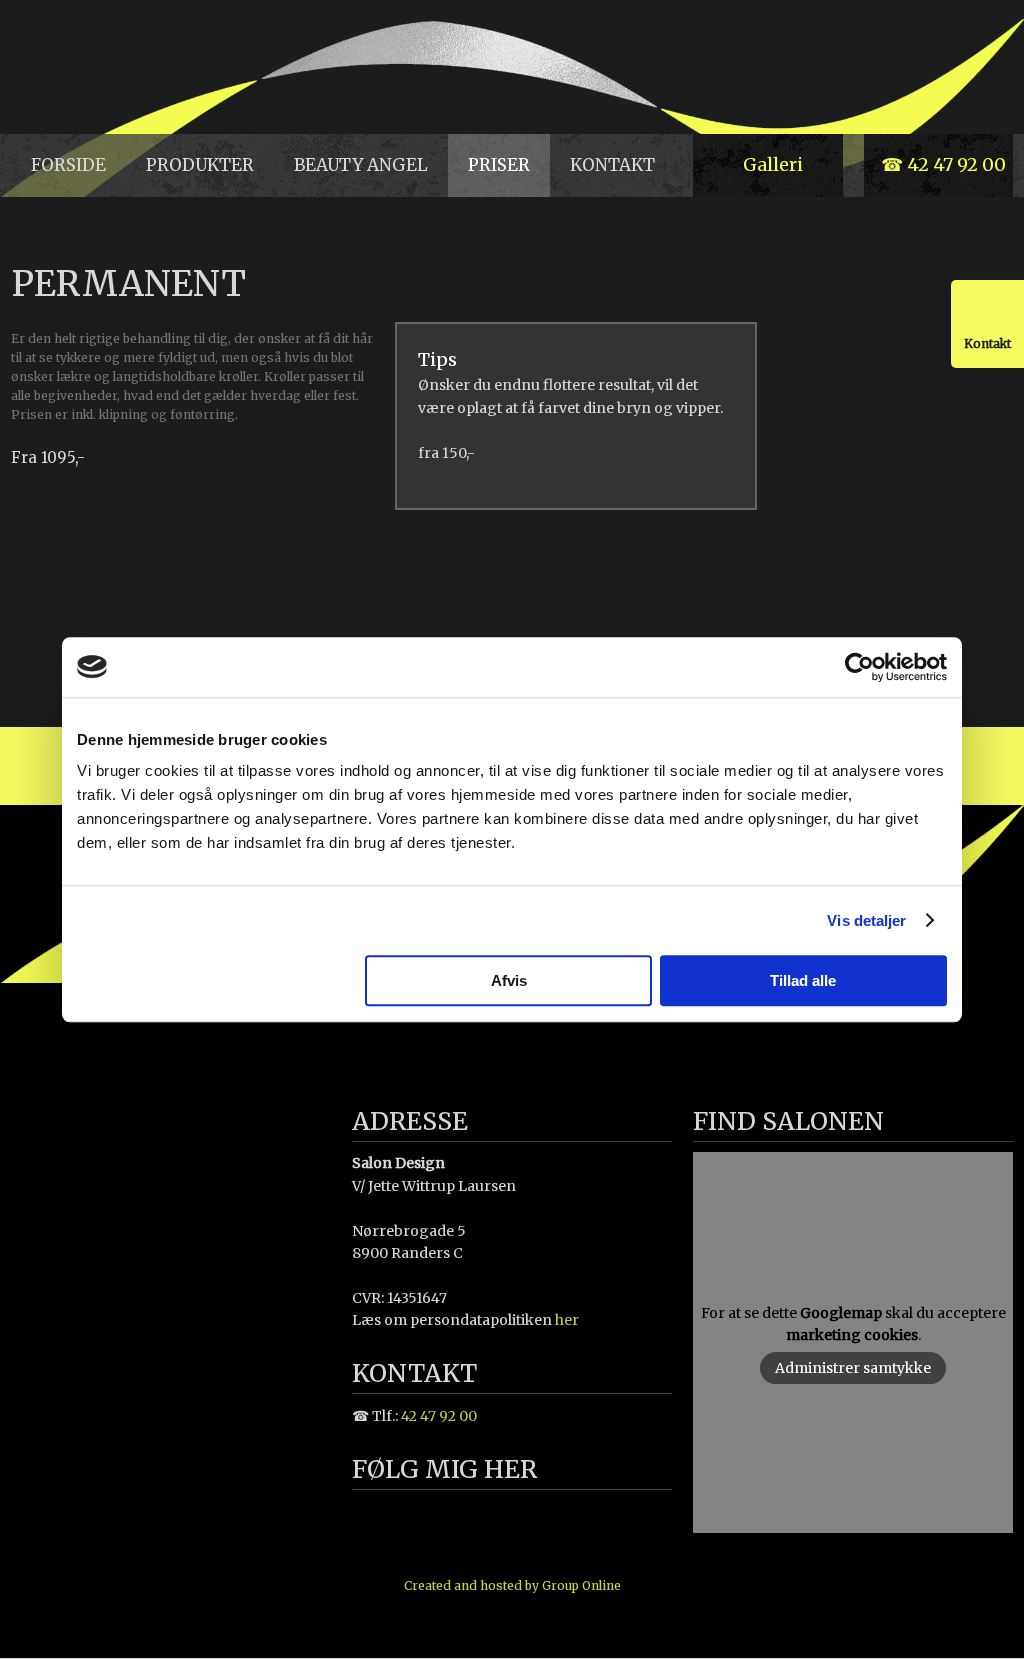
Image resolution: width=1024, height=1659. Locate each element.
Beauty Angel (361, 165)
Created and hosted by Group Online (512, 1585)
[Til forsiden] (128, 67)
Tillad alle (803, 980)
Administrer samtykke (853, 1368)
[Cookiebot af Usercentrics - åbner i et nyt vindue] (859, 667)
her (567, 1320)
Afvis (509, 980)
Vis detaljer (866, 920)
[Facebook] (384, 1517)
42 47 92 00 (439, 1416)
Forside (68, 165)
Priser (499, 165)
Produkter (200, 165)
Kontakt (612, 165)
